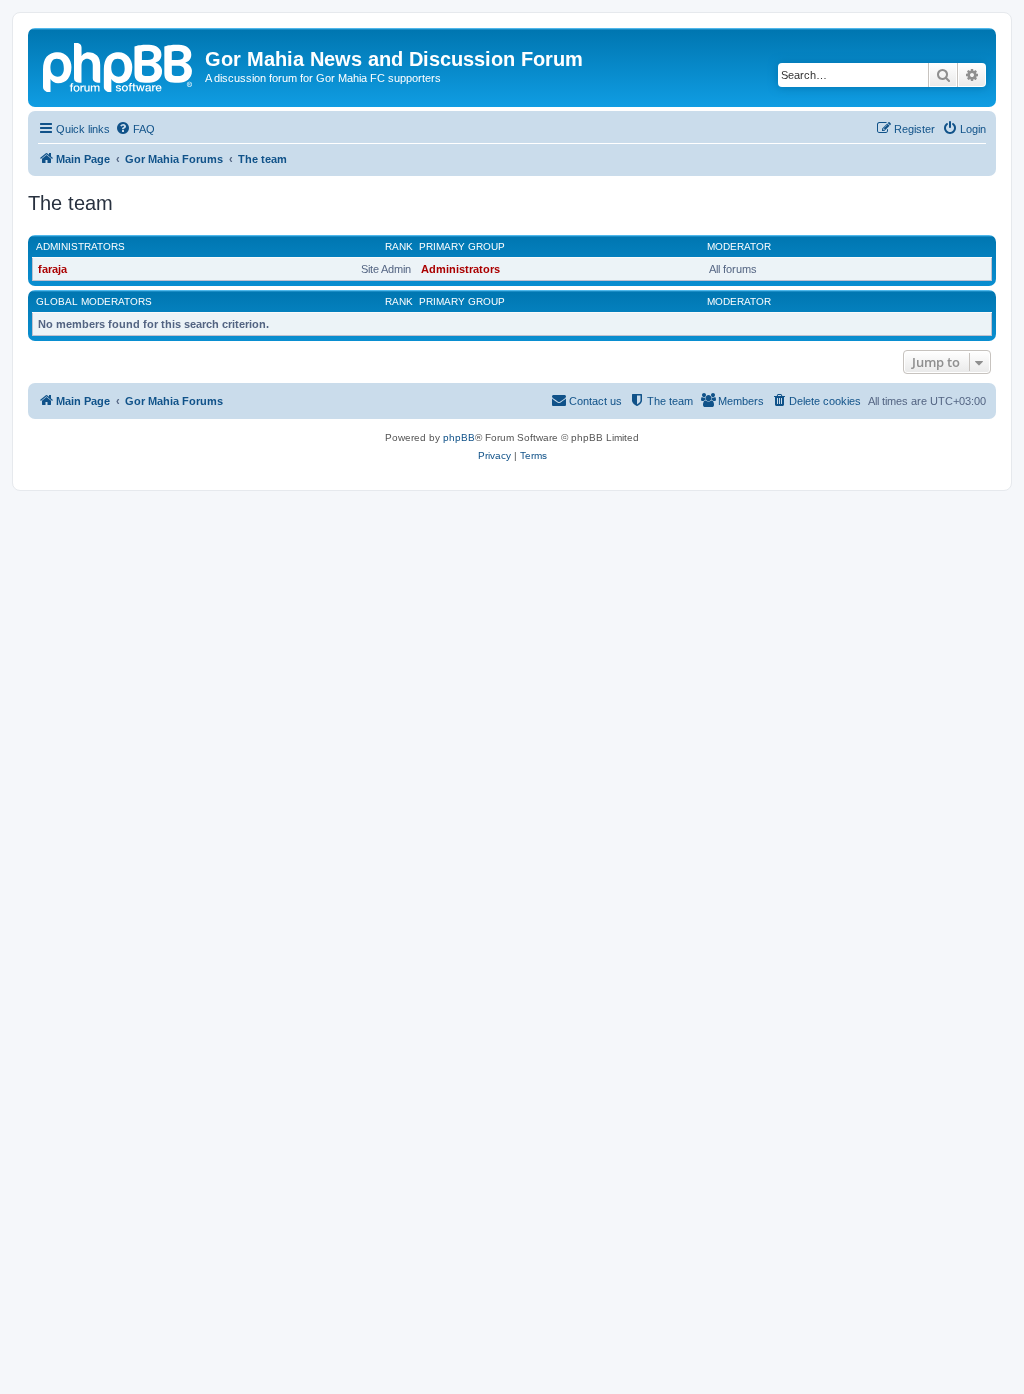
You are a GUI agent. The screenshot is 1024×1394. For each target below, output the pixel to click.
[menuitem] (135, 129)
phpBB (459, 437)
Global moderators (94, 301)
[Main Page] (119, 65)
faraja (52, 269)
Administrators (80, 246)
